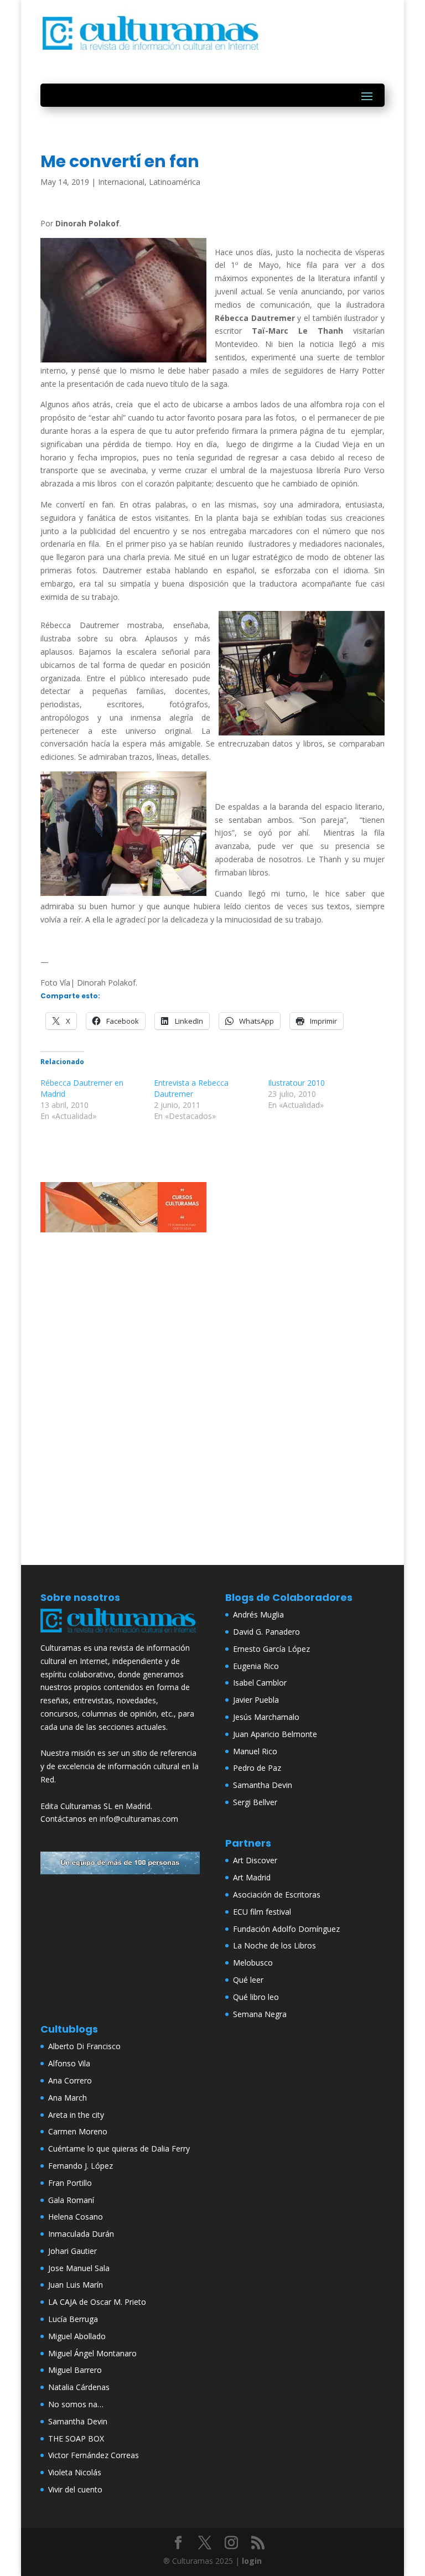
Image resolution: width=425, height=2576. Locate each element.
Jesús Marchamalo (266, 1717)
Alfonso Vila (69, 2063)
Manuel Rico (255, 1751)
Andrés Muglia (258, 1614)
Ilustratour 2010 (296, 1083)
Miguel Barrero (75, 2370)
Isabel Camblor (260, 1683)
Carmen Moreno (78, 2131)
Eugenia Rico (256, 1666)
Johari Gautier (72, 2251)
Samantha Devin (263, 1785)
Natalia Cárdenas (79, 2387)
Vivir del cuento (75, 2489)
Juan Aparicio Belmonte (275, 1734)
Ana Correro (70, 2080)
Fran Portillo (70, 2183)
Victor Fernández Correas (94, 2455)
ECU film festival (262, 1912)
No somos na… (76, 2404)
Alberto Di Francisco (84, 2046)
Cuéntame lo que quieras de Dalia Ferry (119, 2149)
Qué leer (248, 1980)
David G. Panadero (266, 1632)
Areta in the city (76, 2115)
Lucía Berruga (73, 2319)
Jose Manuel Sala (79, 2268)
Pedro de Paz (257, 1768)
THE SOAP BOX (76, 2438)
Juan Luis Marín (76, 2285)
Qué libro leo (256, 1997)
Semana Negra (260, 2014)
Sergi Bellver (255, 1802)
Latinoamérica (175, 182)
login (252, 2561)
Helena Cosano (76, 2217)
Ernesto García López (271, 1649)
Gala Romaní (71, 2200)
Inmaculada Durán (81, 2234)
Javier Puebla (256, 1700)
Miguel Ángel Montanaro (92, 2353)
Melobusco (253, 1963)
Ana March (68, 2098)
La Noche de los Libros (274, 1945)
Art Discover (255, 1860)
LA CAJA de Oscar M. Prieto (97, 2302)
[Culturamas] (120, 1634)
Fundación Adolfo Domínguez (286, 1929)
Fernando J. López (81, 2166)
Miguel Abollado (77, 2336)
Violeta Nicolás (75, 2472)
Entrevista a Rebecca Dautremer (191, 1088)
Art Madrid (252, 1877)
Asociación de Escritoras (277, 1895)
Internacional (121, 182)
